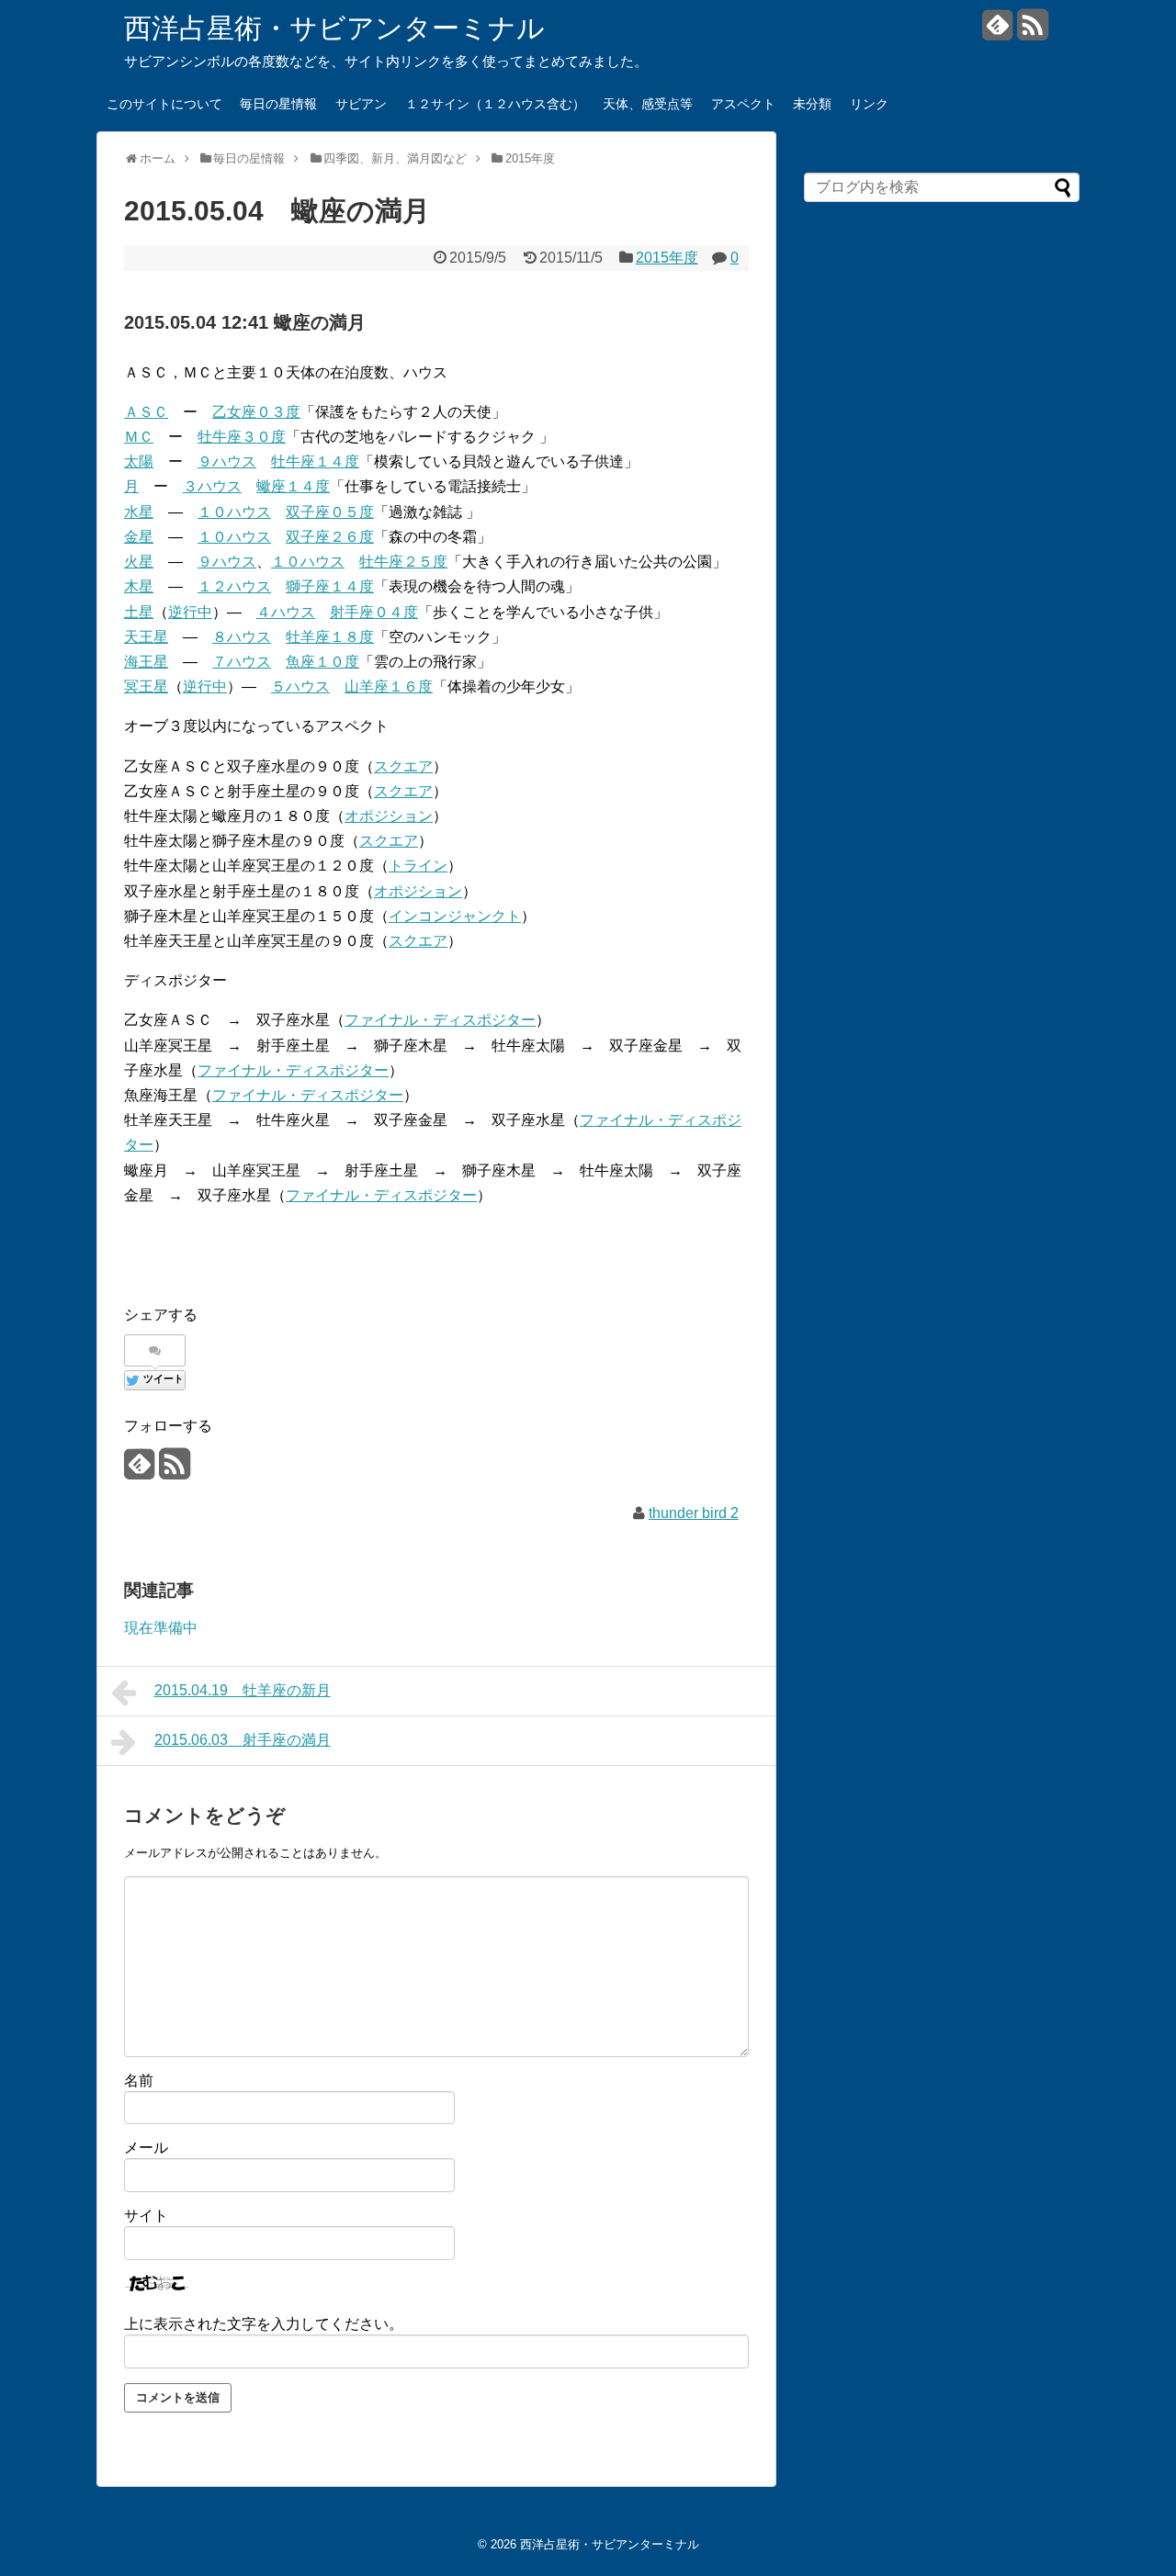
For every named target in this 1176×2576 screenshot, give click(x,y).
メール (146, 2148)
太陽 (139, 461)
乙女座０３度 (256, 412)
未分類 (812, 104)
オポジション (389, 816)
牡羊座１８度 (330, 637)
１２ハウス (234, 586)
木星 (139, 586)
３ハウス (212, 486)
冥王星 (146, 686)
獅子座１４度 (330, 586)
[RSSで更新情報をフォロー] (1032, 32)
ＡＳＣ (146, 412)
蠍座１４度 (293, 486)
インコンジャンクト (455, 916)
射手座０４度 (374, 612)
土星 (139, 612)
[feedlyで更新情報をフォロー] (997, 32)
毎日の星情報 (278, 104)
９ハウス (227, 461)
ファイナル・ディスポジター (440, 1020)
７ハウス (242, 662)
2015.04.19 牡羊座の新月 (243, 1690)
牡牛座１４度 (315, 461)
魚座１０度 (322, 662)
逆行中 (190, 612)
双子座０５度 (330, 512)
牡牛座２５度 (403, 562)
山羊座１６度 (389, 686)
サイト (146, 2216)
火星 (139, 562)
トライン (418, 866)
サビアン (361, 104)
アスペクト (743, 104)
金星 (139, 537)
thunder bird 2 (694, 1513)
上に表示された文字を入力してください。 (264, 2324)
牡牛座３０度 (242, 437)
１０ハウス (234, 512)
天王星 (146, 637)
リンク (869, 104)
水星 (139, 512)
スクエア (403, 766)
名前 (139, 2081)
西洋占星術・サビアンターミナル (334, 28)
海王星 (146, 662)
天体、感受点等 (648, 104)
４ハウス (286, 612)
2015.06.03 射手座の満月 (243, 1740)
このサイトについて (164, 104)
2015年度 (667, 258)
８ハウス (242, 637)
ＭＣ (139, 437)
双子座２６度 (330, 537)
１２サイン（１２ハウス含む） (495, 104)
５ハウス (300, 686)
